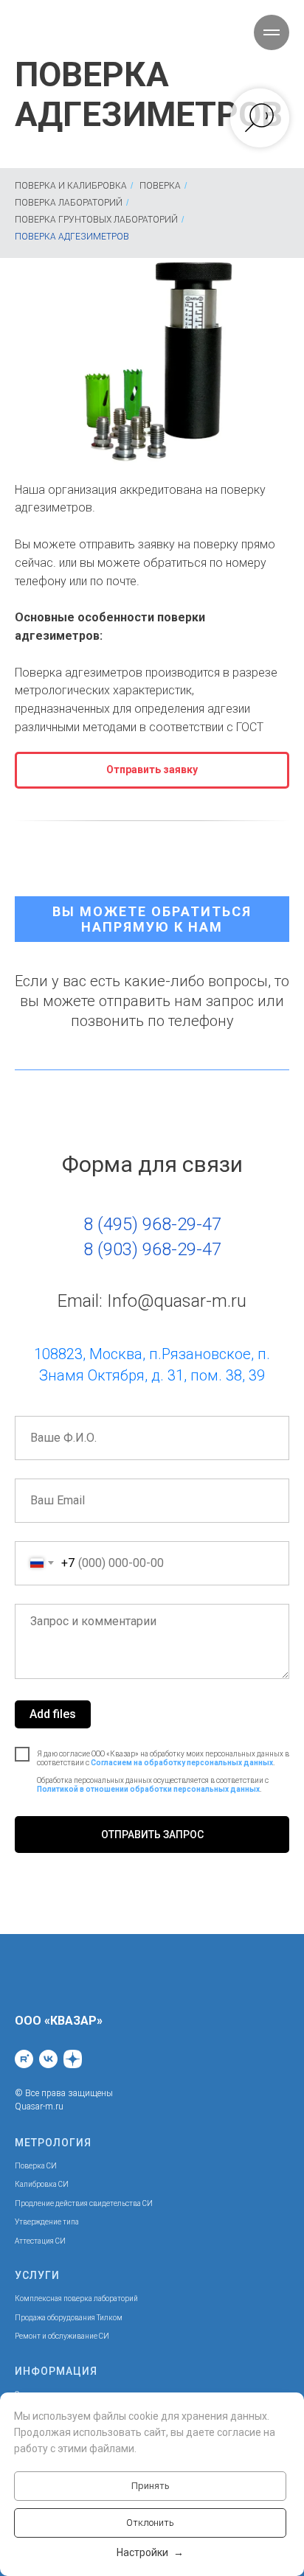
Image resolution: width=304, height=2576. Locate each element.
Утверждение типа (47, 2222)
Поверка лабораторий (69, 203)
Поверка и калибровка (71, 186)
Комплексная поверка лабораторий (76, 2298)
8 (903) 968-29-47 (152, 1249)
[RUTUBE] (24, 2059)
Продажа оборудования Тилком (69, 2318)
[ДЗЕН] (73, 2059)
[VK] (48, 2059)
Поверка (160, 186)
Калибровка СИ (42, 2184)
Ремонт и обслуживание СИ (62, 2336)
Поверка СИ (36, 2166)
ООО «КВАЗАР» (59, 2021)
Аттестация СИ (40, 2241)
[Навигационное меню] (272, 32)
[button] (152, 770)
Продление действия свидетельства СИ (84, 2203)
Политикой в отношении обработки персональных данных (148, 1789)
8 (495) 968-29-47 (152, 1224)
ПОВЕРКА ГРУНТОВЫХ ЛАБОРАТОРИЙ (96, 220)
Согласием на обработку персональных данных (182, 1763)
